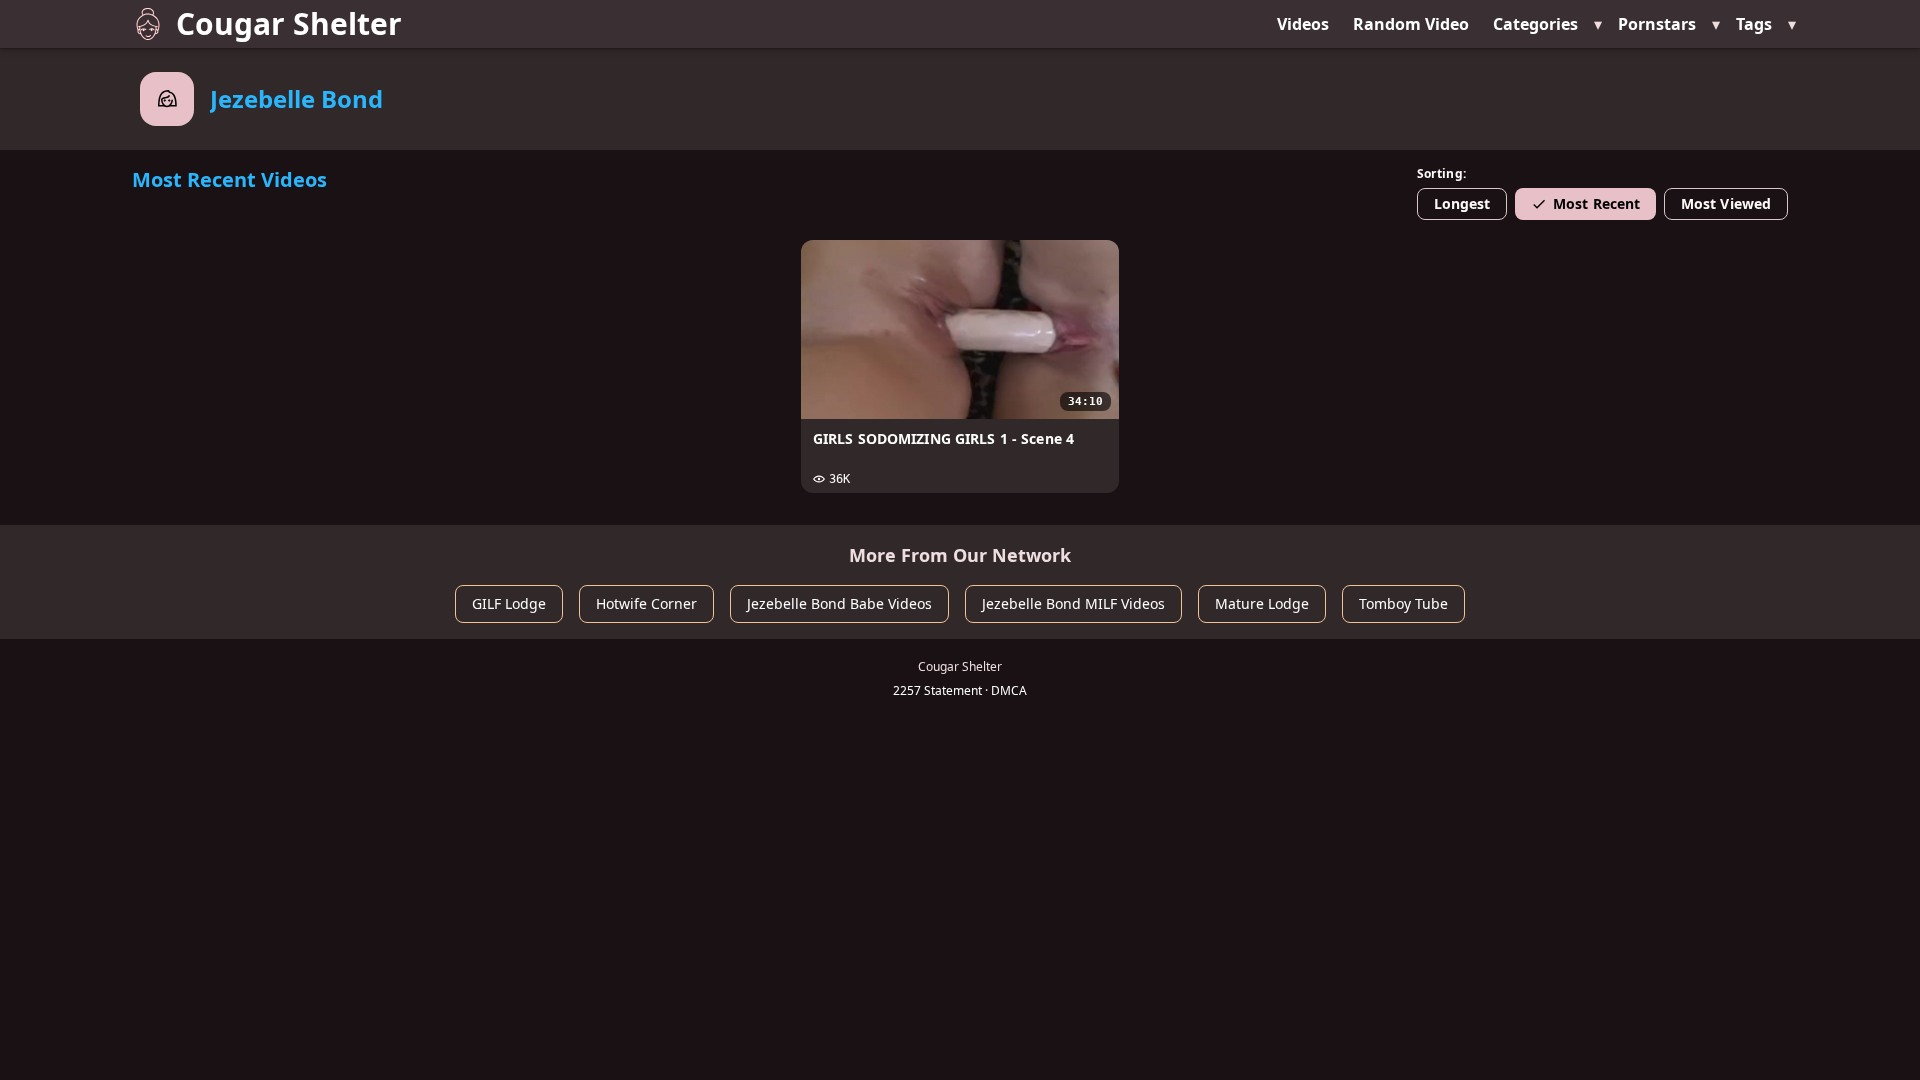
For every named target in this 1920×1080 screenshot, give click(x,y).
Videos (1303, 24)
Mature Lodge (1262, 603)
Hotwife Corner (646, 603)
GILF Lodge (509, 603)
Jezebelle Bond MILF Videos (1073, 603)
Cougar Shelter (289, 23)
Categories (1535, 24)
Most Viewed (1726, 203)
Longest (1462, 203)
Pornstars (1657, 24)
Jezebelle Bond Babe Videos (839, 603)
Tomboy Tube (1403, 603)
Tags (1754, 24)
